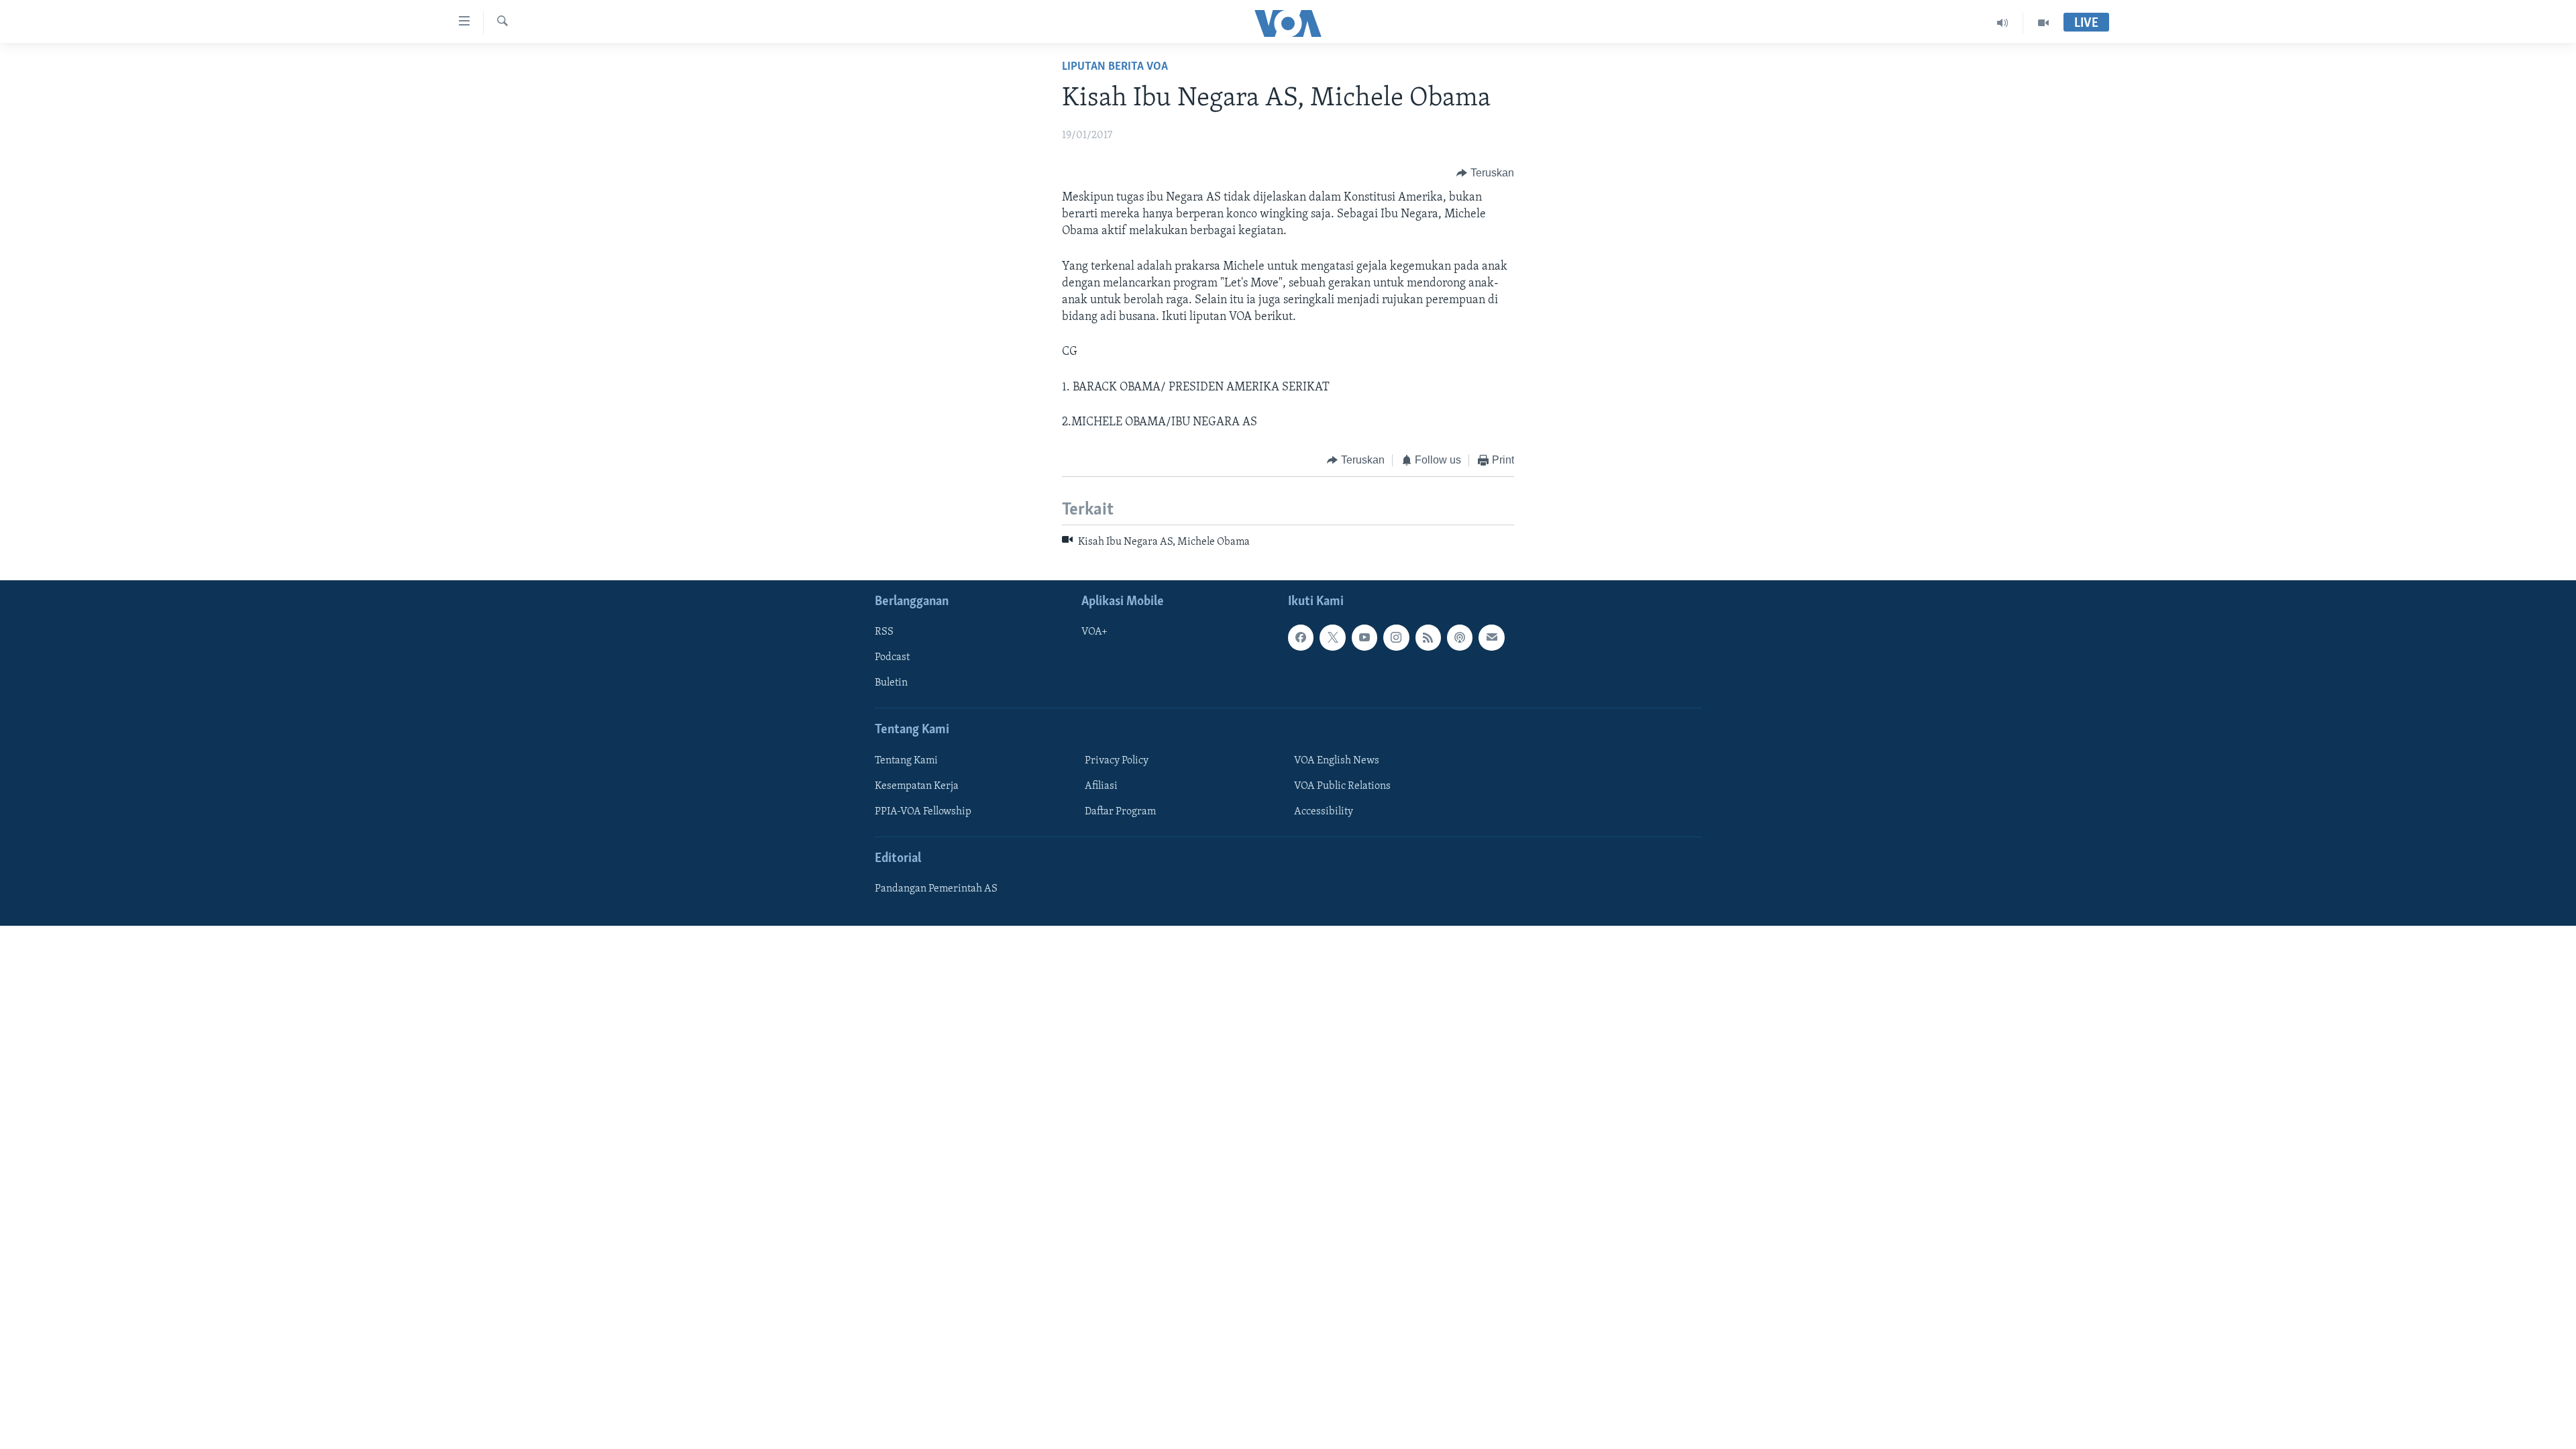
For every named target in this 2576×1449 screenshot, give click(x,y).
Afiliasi (1101, 786)
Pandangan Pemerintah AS (936, 889)
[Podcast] (1460, 637)
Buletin (891, 683)
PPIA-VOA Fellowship (923, 812)
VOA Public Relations (1342, 786)
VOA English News (1337, 761)
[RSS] (1428, 637)
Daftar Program (1120, 812)
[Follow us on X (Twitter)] (1332, 637)
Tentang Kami (906, 761)
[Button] (1485, 173)
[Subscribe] (1491, 637)
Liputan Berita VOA (1115, 67)
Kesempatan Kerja (917, 786)
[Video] (2043, 23)
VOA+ (1094, 632)
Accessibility (1324, 812)
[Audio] (2003, 23)
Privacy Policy (1117, 761)
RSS (884, 632)
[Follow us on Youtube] (1364, 637)
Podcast (892, 657)
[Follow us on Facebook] (1301, 637)
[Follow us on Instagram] (1396, 637)
